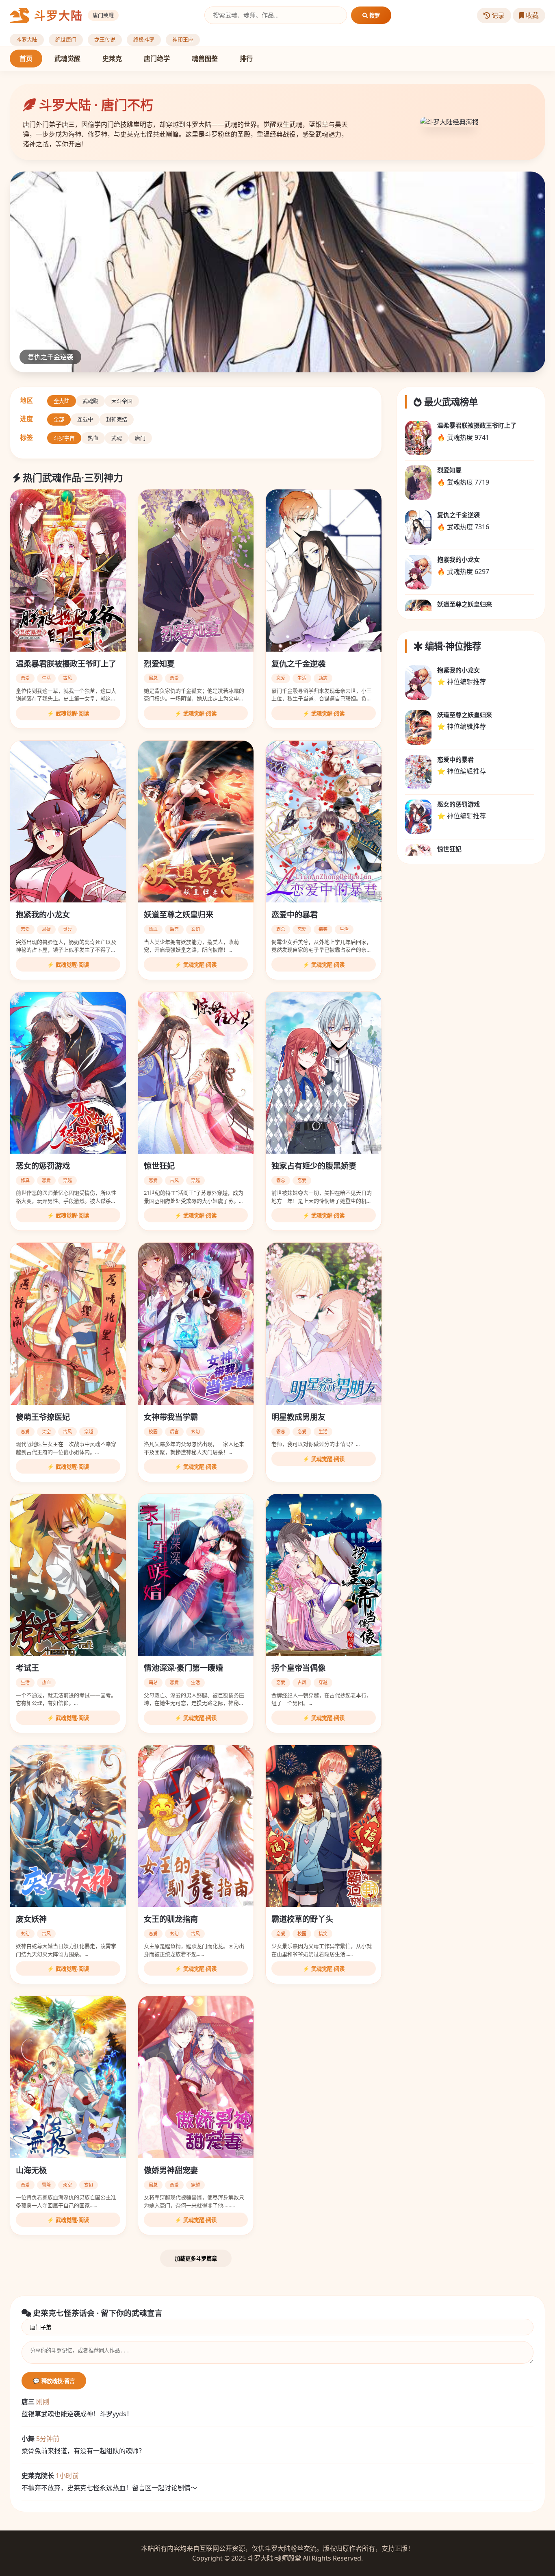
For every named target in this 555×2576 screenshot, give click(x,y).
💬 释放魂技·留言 (54, 2381)
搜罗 (374, 16)
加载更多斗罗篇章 (196, 2259)
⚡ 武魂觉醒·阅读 (68, 714)
